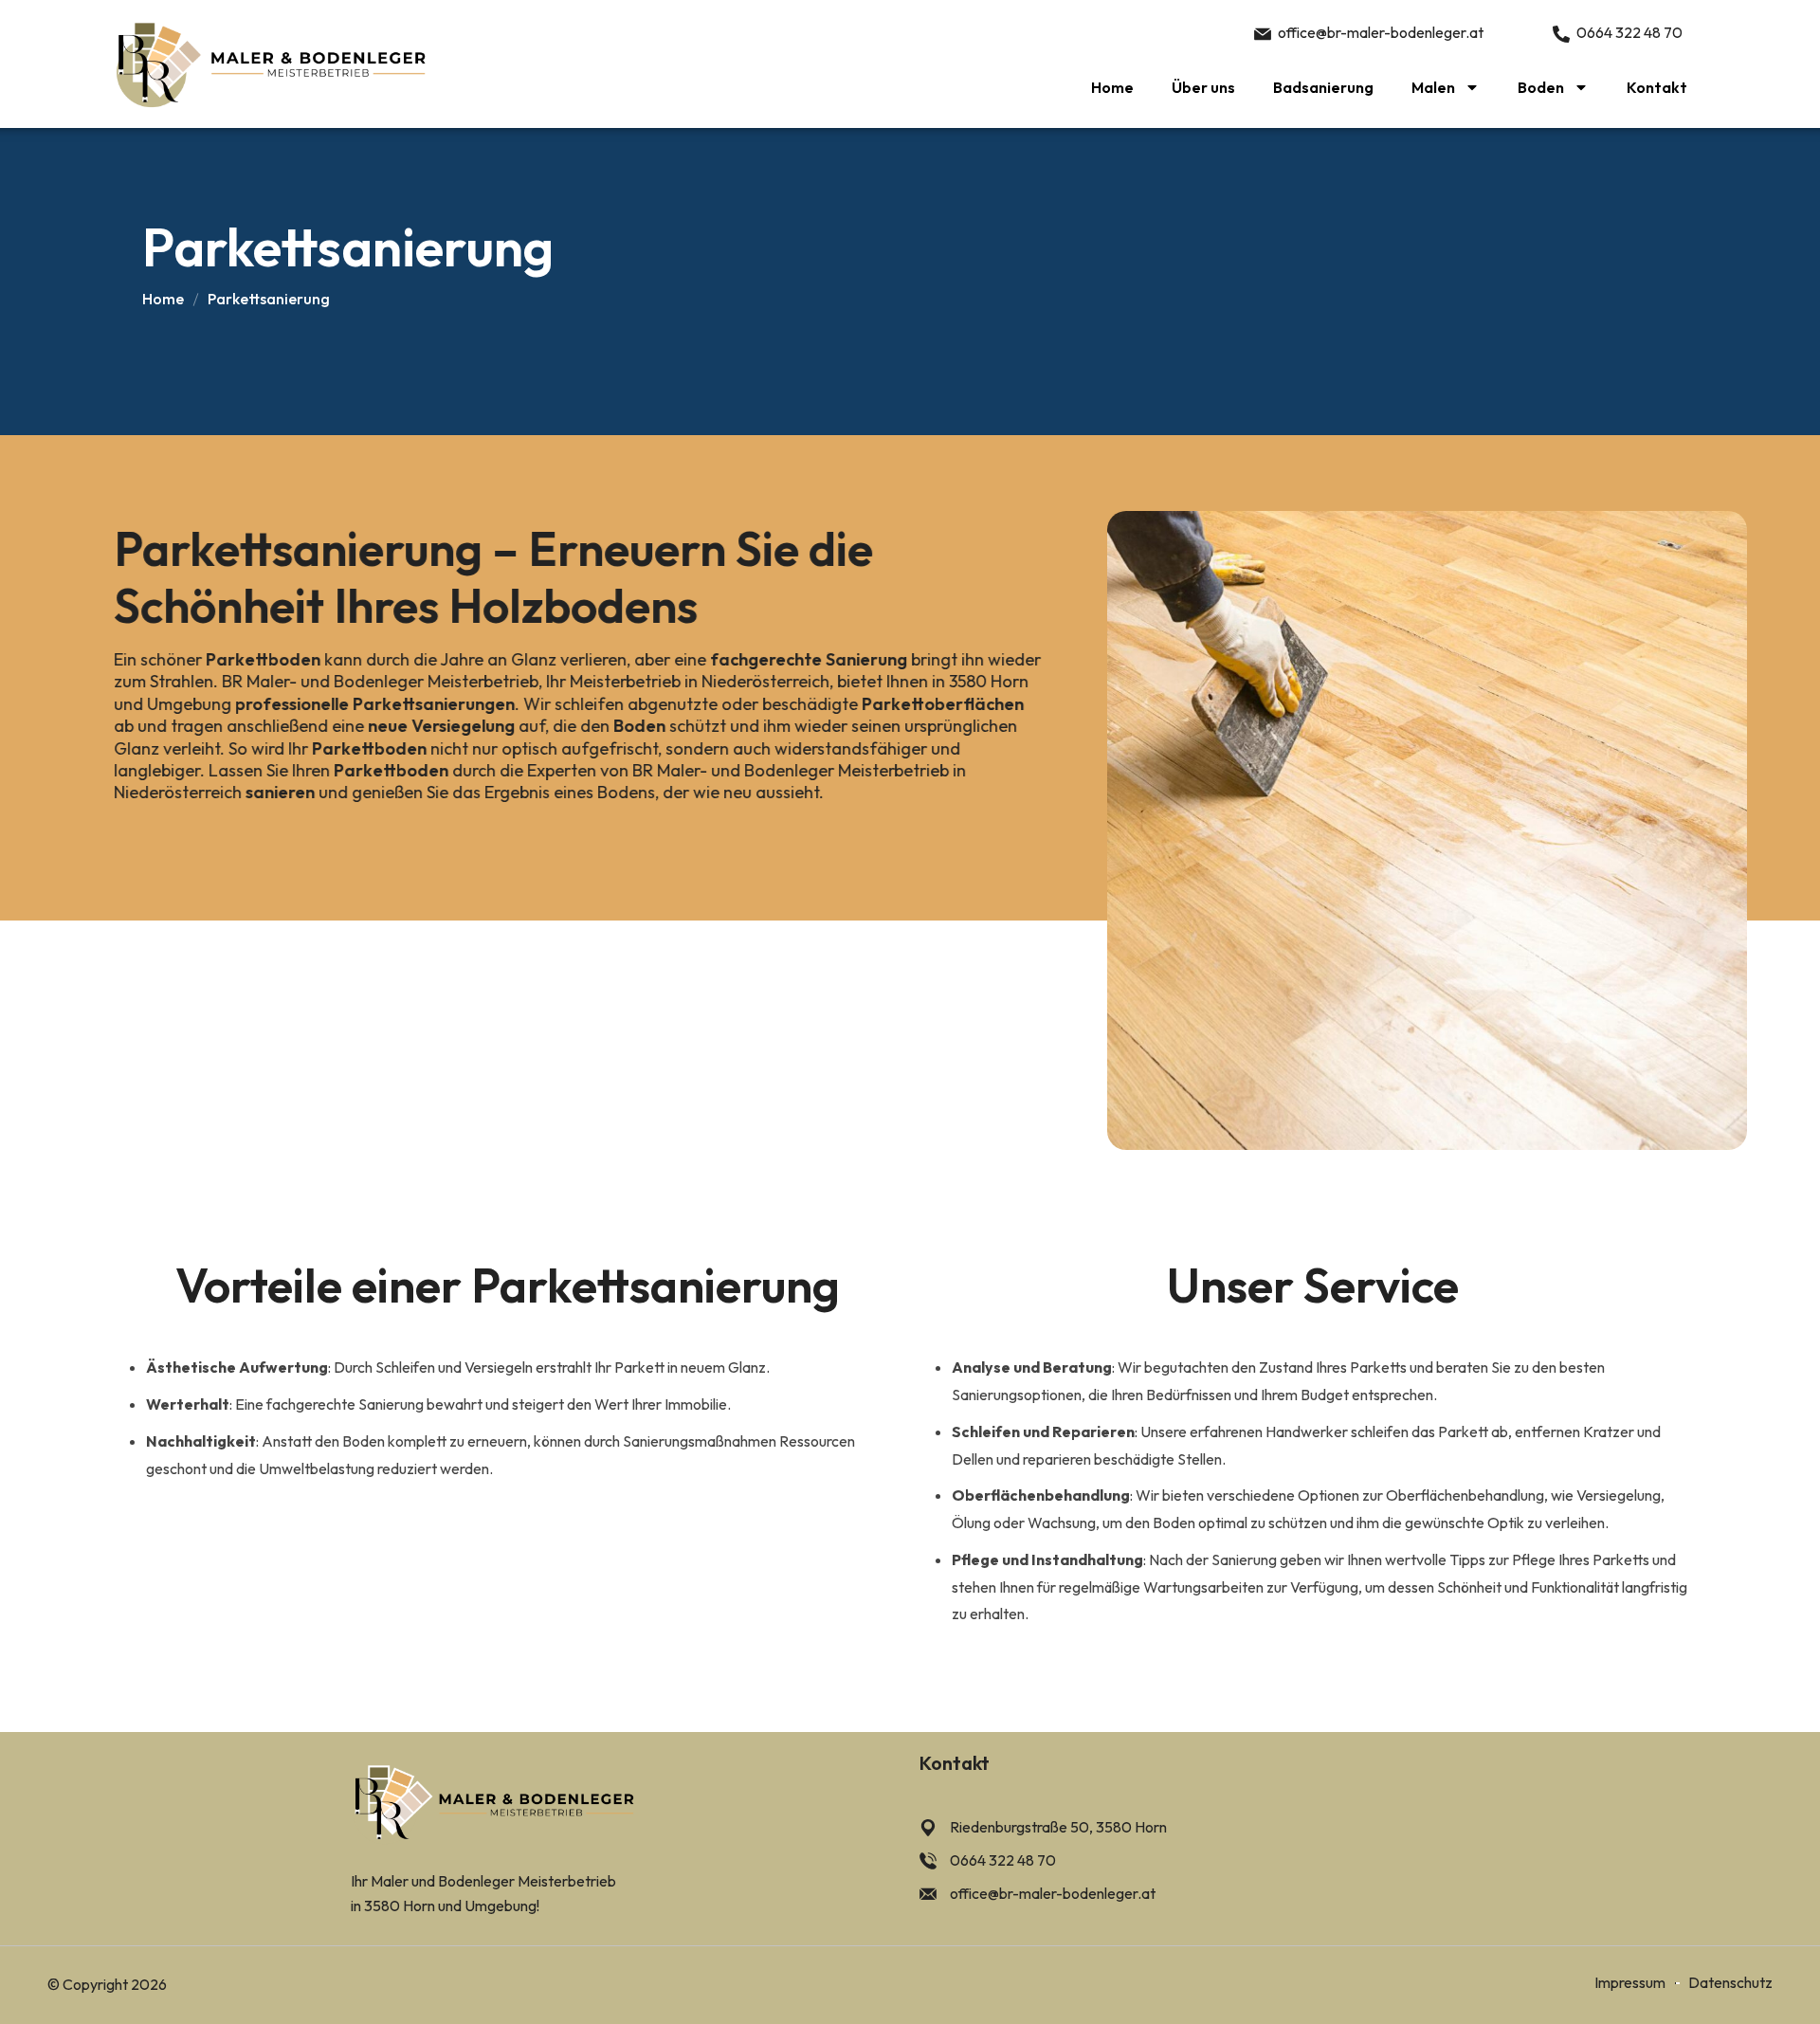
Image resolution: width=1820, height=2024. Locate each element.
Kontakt (1657, 87)
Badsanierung (1323, 87)
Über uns (1203, 87)
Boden (1541, 87)
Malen (1433, 87)
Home (1112, 87)
